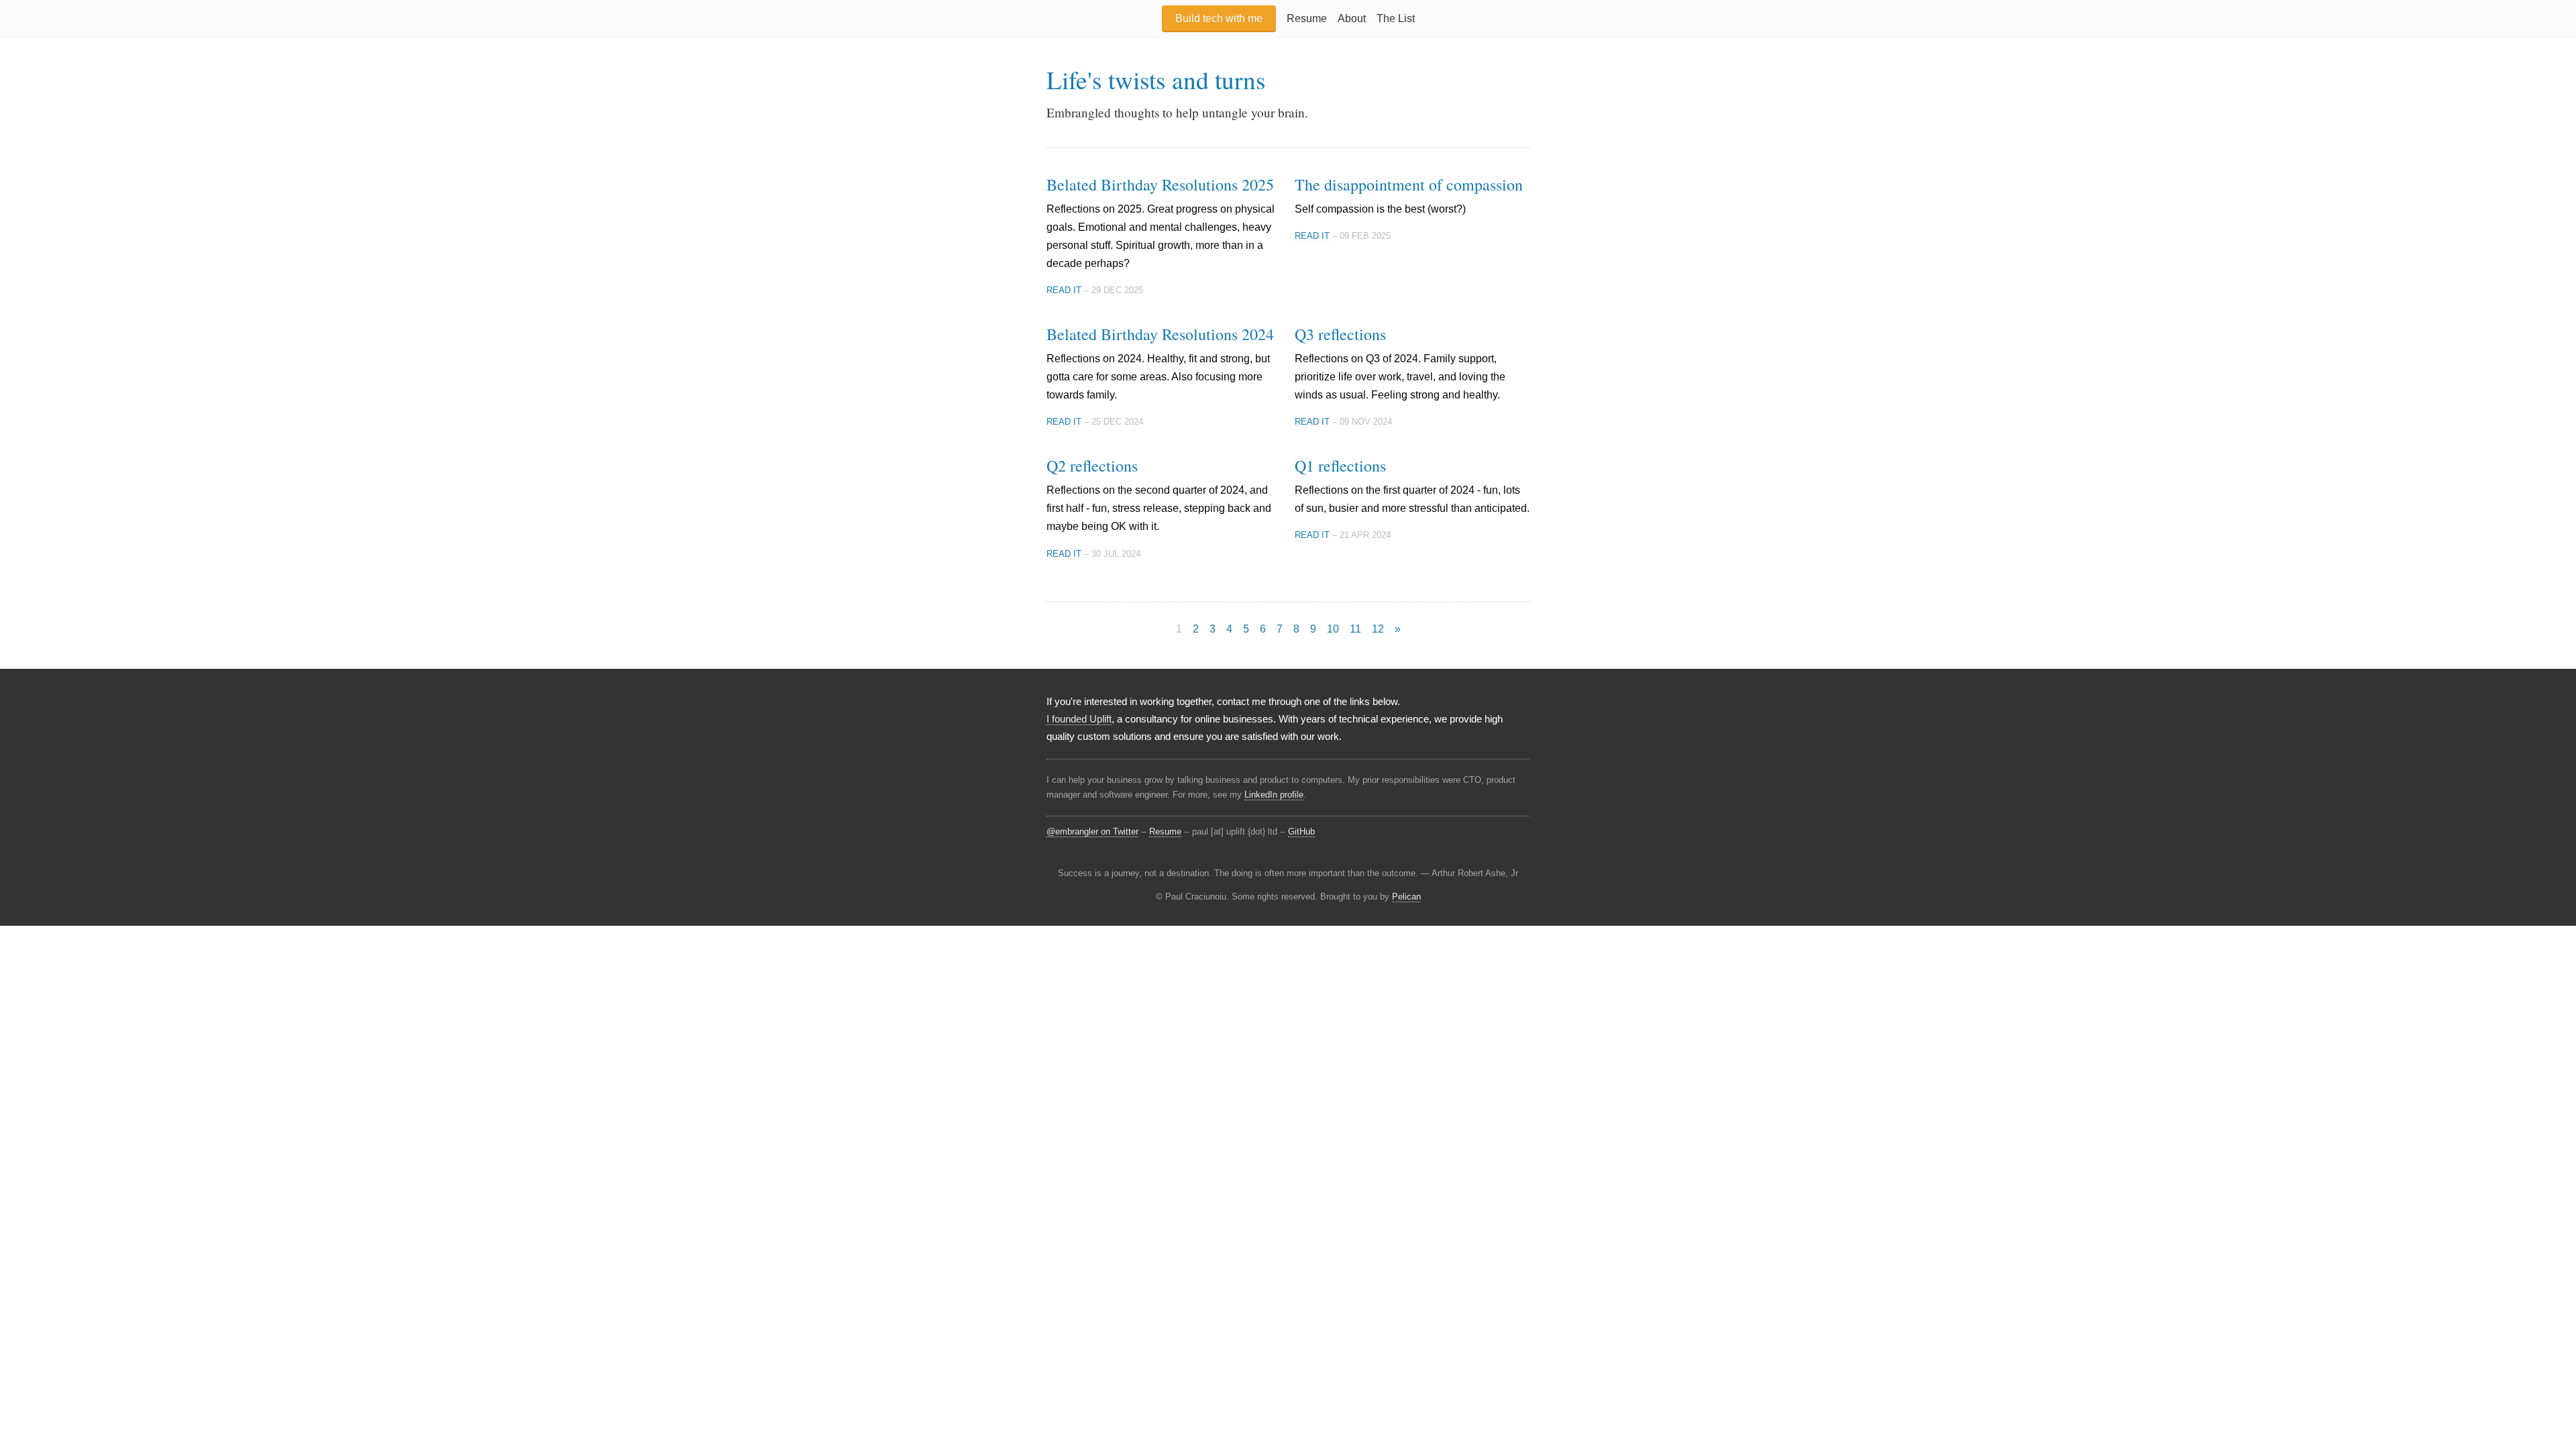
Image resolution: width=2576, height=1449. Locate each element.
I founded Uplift (1079, 719)
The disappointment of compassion (1409, 184)
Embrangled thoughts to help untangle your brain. (1177, 112)
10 (1333, 629)
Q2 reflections (1092, 466)
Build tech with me (1219, 18)
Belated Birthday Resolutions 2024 (1160, 334)
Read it (1064, 290)
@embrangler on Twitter (1092, 831)
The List (1396, 18)
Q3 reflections (1340, 334)
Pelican (1406, 897)
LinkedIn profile (1274, 795)
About (1352, 18)
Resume (1307, 18)
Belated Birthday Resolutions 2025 (1160, 184)
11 (1355, 629)
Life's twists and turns (1156, 79)
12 (1378, 629)
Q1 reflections (1340, 466)
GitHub (1301, 831)
